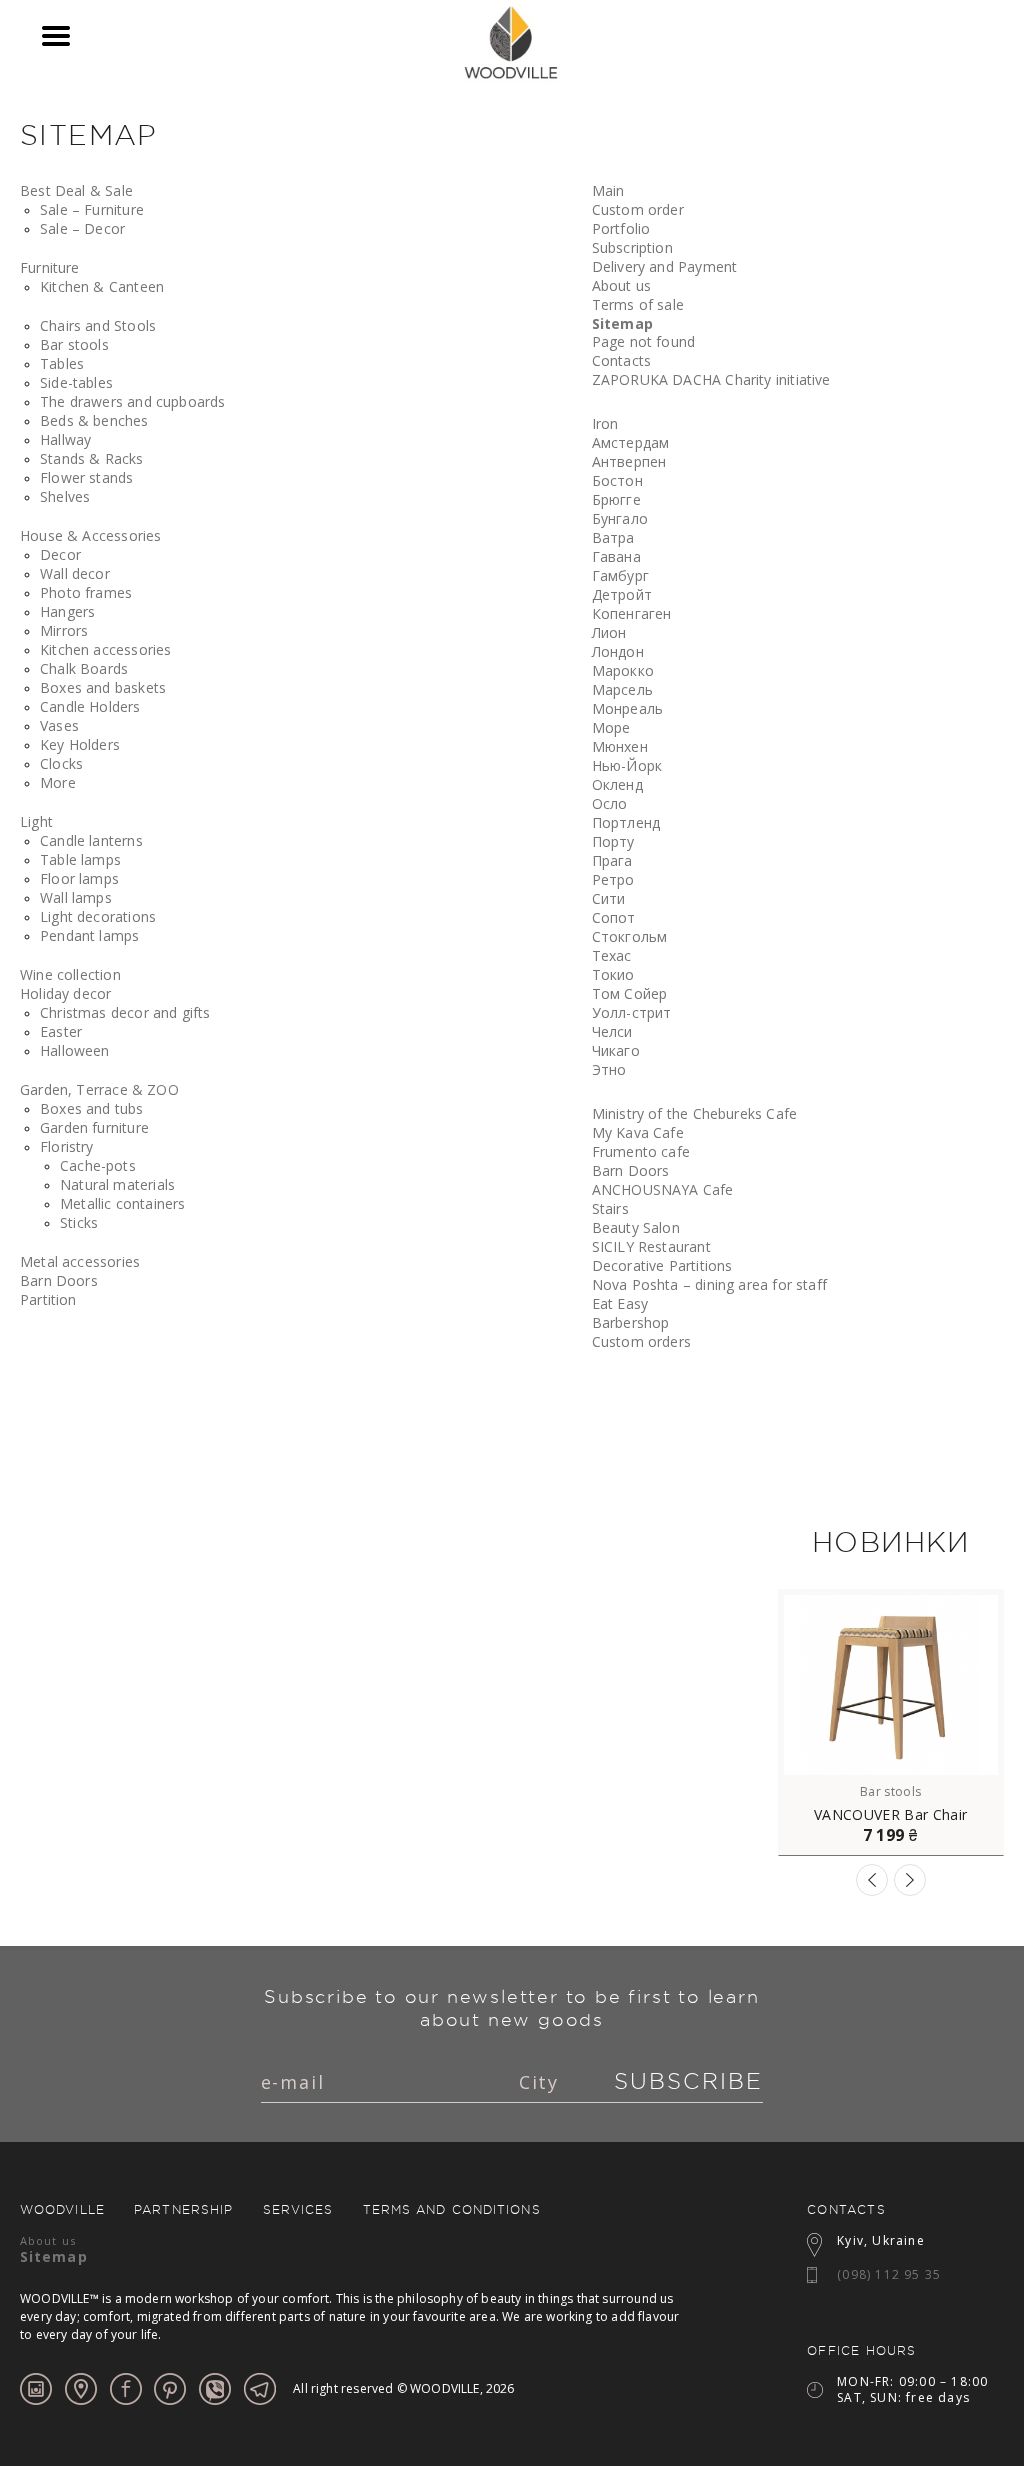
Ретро (613, 879)
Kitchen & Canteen (102, 286)
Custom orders (641, 1341)
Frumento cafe (641, 1151)
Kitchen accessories (105, 649)
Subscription (632, 247)
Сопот (614, 917)
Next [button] (910, 1880)
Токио (613, 974)
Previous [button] (872, 1880)
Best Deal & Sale (76, 190)
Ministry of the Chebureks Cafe (694, 1113)
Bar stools (74, 344)
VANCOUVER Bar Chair (891, 1815)
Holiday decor (65, 993)
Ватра (613, 537)
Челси (612, 1031)
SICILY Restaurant (651, 1246)
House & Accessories (90, 535)
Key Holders (80, 744)
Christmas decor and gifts (125, 1012)
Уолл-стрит (632, 1012)
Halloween (75, 1050)
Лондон (618, 651)
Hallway (65, 439)
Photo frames (86, 592)
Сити (609, 898)
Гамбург (620, 575)
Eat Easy (620, 1303)
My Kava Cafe (638, 1132)
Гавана (616, 556)
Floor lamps (79, 878)
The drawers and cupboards (133, 401)
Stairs (610, 1208)
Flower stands (86, 477)
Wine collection (70, 974)
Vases (59, 725)
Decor (60, 554)
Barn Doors (59, 1280)
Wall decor (75, 573)
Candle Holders (90, 706)
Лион (609, 632)
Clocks (61, 763)
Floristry (67, 1146)
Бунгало (620, 518)
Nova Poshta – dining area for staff (709, 1284)
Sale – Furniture (92, 209)
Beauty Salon (636, 1227)
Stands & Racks (92, 458)
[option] (891, 1722)
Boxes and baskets (103, 687)
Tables (62, 363)
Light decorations (98, 916)
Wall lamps (76, 897)
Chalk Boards (84, 668)
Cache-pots (98, 1165)
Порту (613, 841)
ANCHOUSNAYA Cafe (663, 1189)
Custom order (638, 209)
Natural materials (117, 1184)
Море (611, 727)
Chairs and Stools (98, 325)
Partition (48, 1299)
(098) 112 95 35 (889, 2274)
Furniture (50, 267)
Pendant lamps (89, 935)
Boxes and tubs (92, 1108)
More (58, 782)
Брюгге (616, 499)
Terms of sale (638, 304)
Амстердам (631, 442)
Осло (610, 803)
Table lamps (80, 859)
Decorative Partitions (662, 1265)
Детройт (622, 594)
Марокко (623, 670)
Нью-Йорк (627, 765)
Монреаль (627, 708)
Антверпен (629, 461)
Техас (612, 955)
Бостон (617, 480)
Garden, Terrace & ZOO (99, 1089)
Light (36, 821)
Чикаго (616, 1050)
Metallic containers (122, 1203)
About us (621, 285)
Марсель (622, 689)
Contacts (621, 360)
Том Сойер (630, 993)
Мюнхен (620, 746)
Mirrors (64, 630)
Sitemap (622, 323)
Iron (605, 423)
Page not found (644, 341)
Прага (612, 860)
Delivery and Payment (665, 266)
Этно (609, 1069)
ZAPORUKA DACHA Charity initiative (711, 379)
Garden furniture (94, 1127)
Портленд (626, 822)
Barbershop (631, 1322)
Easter (61, 1031)
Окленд (617, 784)
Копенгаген (632, 613)
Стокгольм (630, 936)
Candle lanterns (91, 840)
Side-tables (76, 382)
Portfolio (621, 228)
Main (608, 190)
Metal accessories (80, 1261)
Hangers (67, 611)
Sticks (79, 1222)
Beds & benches (94, 420)
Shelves (65, 496)
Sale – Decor (82, 228)
